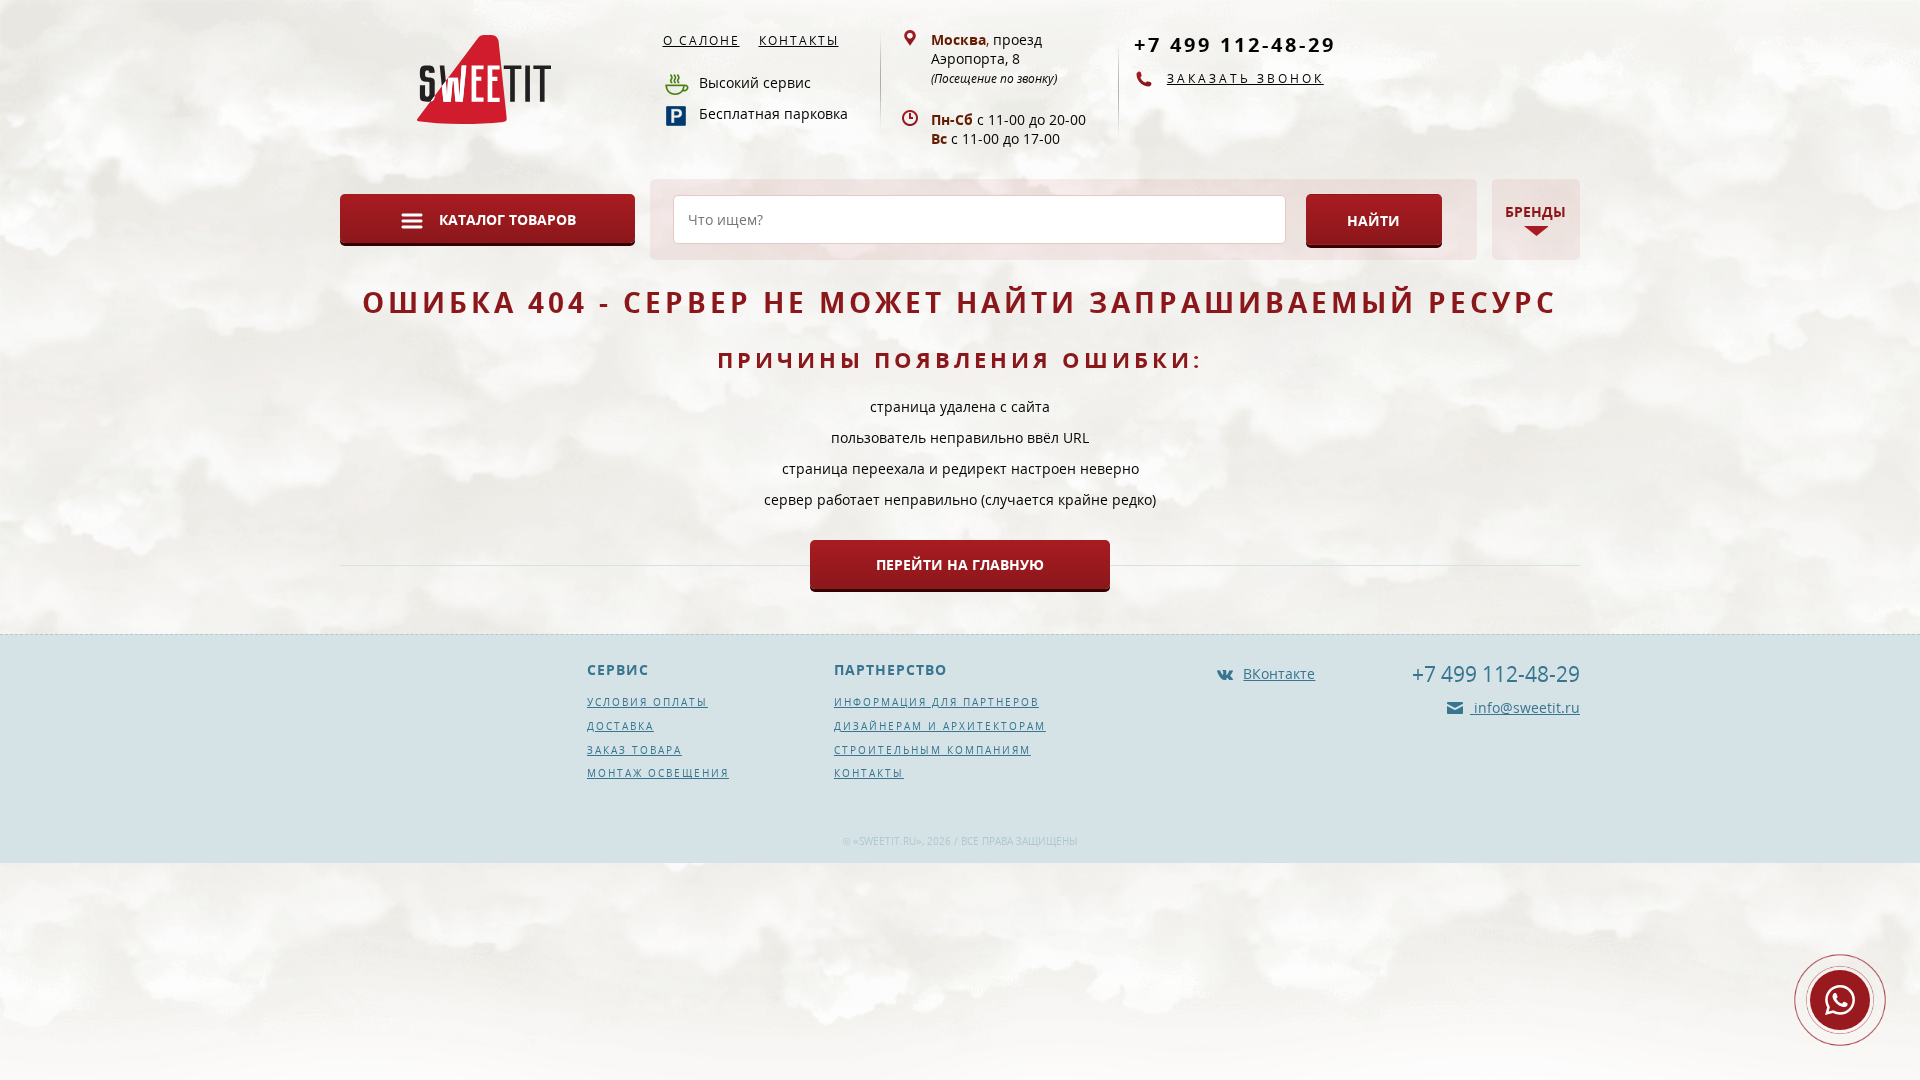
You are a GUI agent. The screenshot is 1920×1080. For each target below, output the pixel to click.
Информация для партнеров (936, 702)
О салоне (701, 40)
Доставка (620, 726)
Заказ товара (634, 750)
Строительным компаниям (932, 750)
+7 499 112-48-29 (1235, 44)
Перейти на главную (960, 564)
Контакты (799, 40)
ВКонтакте (1279, 673)
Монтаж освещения (658, 773)
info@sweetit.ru (1525, 707)
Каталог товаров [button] (507, 219)
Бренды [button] (1535, 211)
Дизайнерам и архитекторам (940, 726)
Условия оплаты (647, 702)
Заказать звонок (1245, 78)
